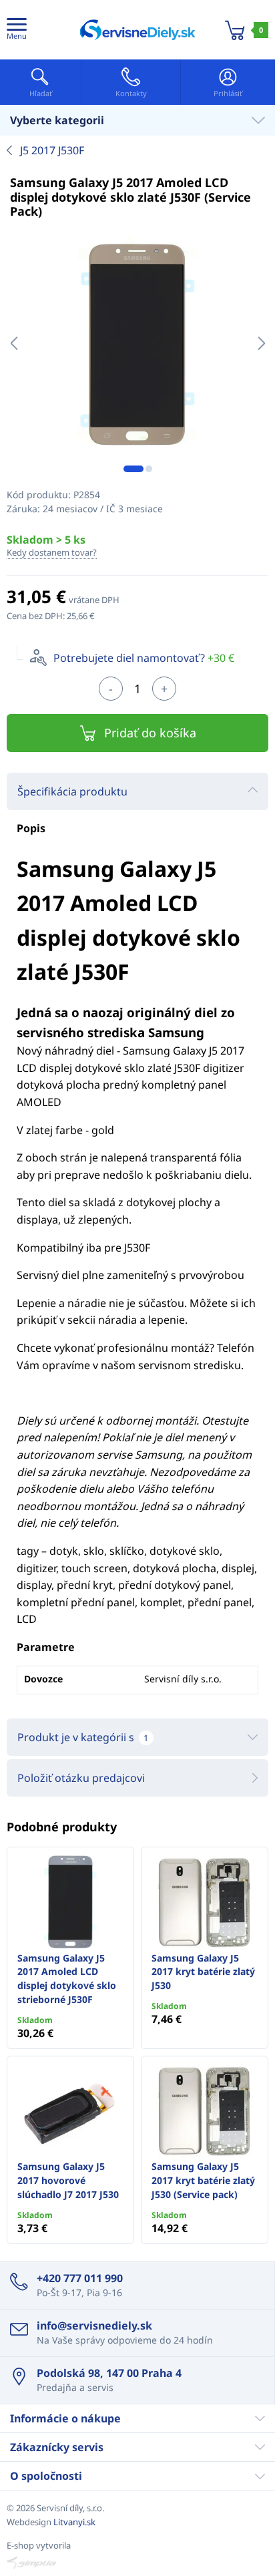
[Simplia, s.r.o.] (137, 2563)
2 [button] (149, 469)
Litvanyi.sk (74, 2522)
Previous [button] (14, 343)
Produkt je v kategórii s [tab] (83, 1737)
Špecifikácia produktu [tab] (72, 791)
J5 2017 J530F (52, 150)
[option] (137, 343)
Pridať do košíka (150, 733)
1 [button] (133, 469)
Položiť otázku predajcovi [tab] (81, 1778)
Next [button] (261, 343)
